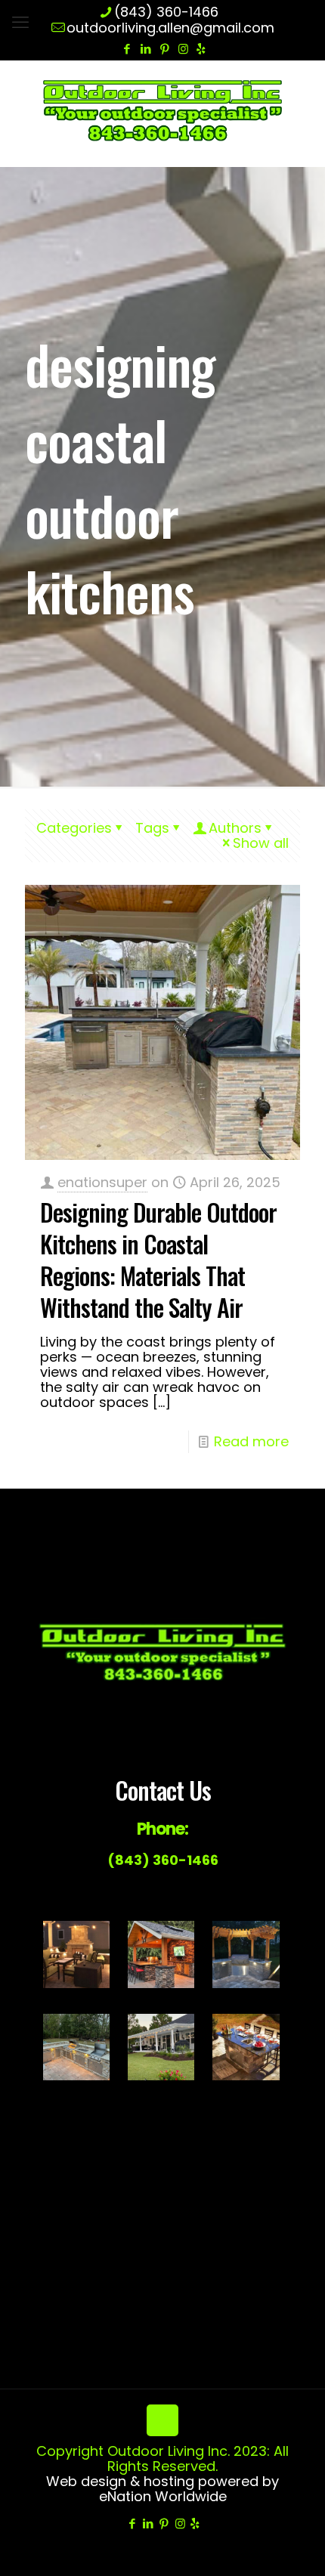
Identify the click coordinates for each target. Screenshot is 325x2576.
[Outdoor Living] (162, 110)
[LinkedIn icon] (145, 49)
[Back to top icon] (162, 2420)
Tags (152, 828)
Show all (261, 843)
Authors (235, 828)
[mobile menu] (20, 23)
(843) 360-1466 (166, 12)
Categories (74, 828)
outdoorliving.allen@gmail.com (170, 28)
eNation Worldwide (163, 2496)
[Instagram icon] (183, 49)
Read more (251, 1441)
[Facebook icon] (127, 49)
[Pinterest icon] (164, 49)
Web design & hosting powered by (162, 2481)
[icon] (201, 49)
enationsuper (102, 1182)
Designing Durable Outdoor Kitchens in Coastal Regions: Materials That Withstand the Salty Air (158, 1259)
